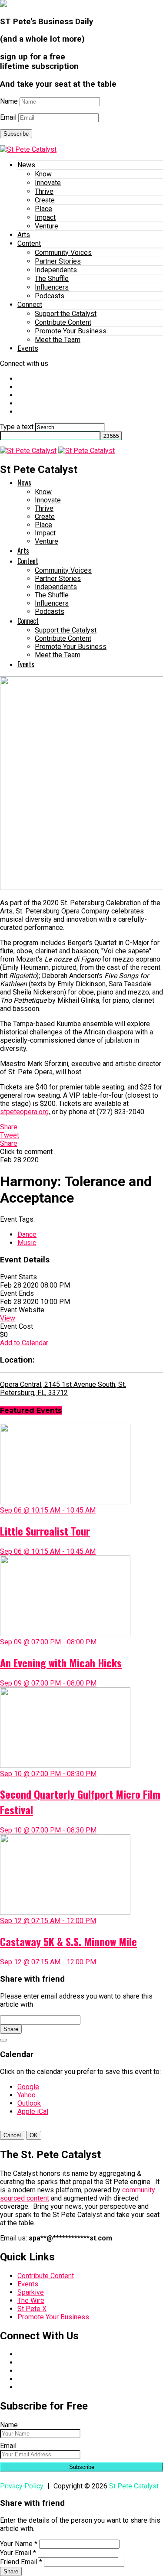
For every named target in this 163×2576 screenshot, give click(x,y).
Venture (47, 226)
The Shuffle (52, 279)
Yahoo (27, 2095)
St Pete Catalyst (134, 2486)
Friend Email (21, 2562)
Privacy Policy (22, 2486)
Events (28, 348)
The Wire (31, 2300)
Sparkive (31, 2292)
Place (43, 209)
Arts (24, 235)
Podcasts (50, 296)
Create (45, 200)
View (8, 1318)
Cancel (12, 2135)
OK (34, 2135)
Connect (30, 305)
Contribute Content (63, 322)
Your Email (18, 2553)
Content (29, 243)
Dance (27, 1234)
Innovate (48, 183)
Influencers (52, 287)
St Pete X (32, 2309)
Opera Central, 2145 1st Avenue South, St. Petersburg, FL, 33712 (63, 1389)
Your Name (19, 2544)
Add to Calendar (24, 1343)
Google (28, 2087)
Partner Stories (58, 261)
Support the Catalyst (66, 314)
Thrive (44, 191)
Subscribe (16, 134)
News (26, 165)
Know (43, 174)
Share (11, 2029)
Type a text (17, 427)
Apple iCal (33, 2111)
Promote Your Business (71, 331)
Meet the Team (58, 340)
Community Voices (63, 253)
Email (8, 117)
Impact (45, 217)
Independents (56, 270)
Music (27, 1243)
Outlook (29, 2103)
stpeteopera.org (24, 1112)
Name (9, 101)
